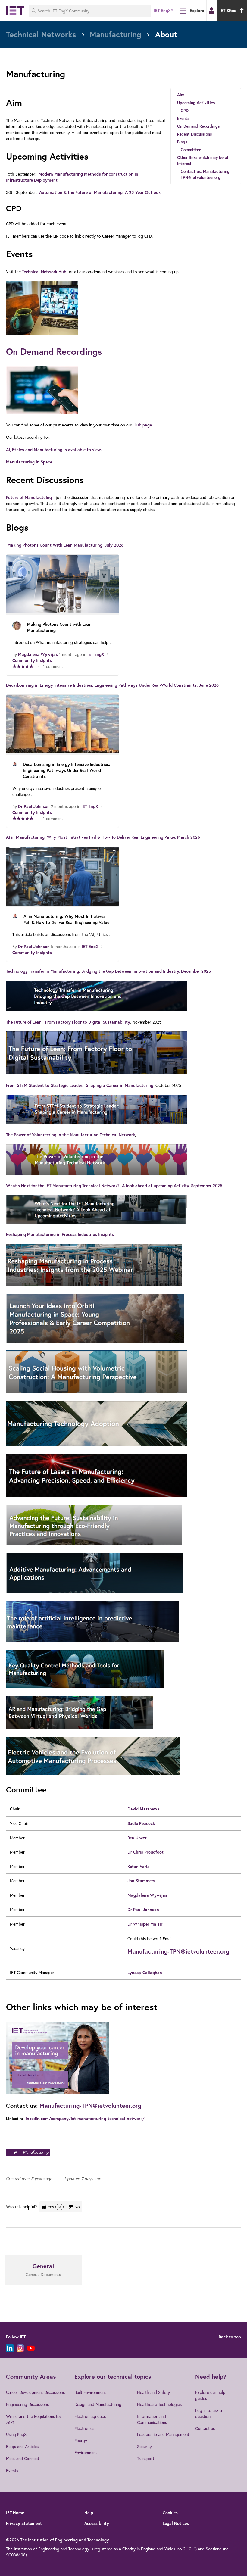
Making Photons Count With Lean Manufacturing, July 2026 (65, 545)
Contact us (205, 2428)
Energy (81, 2440)
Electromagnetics (90, 2416)
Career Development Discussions (35, 2392)
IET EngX (96, 654)
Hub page (143, 425)
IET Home (15, 2513)
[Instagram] (20, 2348)
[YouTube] (31, 2348)
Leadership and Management (163, 2434)
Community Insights (32, 660)
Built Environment (90, 2392)
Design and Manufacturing (98, 2404)
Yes (54, 2207)
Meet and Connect (23, 2458)
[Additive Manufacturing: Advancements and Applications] (123, 1574)
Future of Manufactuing (29, 497)
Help (89, 2513)
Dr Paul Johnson (34, 806)
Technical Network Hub (44, 272)
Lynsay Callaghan (145, 1973)
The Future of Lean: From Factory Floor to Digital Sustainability (68, 1022)
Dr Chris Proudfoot (145, 1852)
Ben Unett (137, 1838)
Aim (181, 95)
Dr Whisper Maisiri (145, 1924)
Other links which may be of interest (203, 161)
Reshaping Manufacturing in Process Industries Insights (60, 1234)
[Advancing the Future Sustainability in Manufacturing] (123, 1526)
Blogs (182, 142)
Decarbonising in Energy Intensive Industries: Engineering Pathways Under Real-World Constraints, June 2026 (112, 685)
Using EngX (16, 2434)
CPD (185, 111)
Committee (191, 150)
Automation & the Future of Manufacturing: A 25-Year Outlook (100, 192)
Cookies (170, 2513)
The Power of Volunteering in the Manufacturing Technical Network (70, 1135)
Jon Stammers (141, 1881)
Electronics (84, 2428)
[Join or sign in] (212, 11)
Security (144, 2446)
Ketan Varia (139, 1867)
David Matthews (143, 1809)
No (77, 2207)
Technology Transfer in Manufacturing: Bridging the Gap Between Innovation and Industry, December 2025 (108, 971)
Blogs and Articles (22, 2446)
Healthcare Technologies (159, 2404)
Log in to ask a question (209, 2413)
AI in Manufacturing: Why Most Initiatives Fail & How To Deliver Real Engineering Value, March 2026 (103, 837)
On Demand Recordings (198, 126)
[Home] (15, 11)
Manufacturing (36, 2152)
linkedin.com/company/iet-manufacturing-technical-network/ (84, 2119)
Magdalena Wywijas (38, 654)
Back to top (230, 2337)
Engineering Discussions (27, 2404)
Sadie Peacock (141, 1823)
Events (183, 118)
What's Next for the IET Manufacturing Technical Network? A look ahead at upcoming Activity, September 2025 (114, 1186)
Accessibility (97, 2523)
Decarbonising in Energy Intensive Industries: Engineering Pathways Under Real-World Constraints (67, 770)
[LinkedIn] (10, 2348)
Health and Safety (153, 2392)
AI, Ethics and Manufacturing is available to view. (55, 450)
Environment (86, 2452)
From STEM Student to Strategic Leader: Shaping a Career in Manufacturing (80, 1085)
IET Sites (228, 11)
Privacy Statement (24, 2523)
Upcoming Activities (196, 103)
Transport (146, 2458)
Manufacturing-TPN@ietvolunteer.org (178, 1951)
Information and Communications (152, 2419)
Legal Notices (176, 2523)
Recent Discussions (194, 134)
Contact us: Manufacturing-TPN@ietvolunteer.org (206, 174)
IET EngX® (163, 11)
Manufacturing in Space (29, 462)
